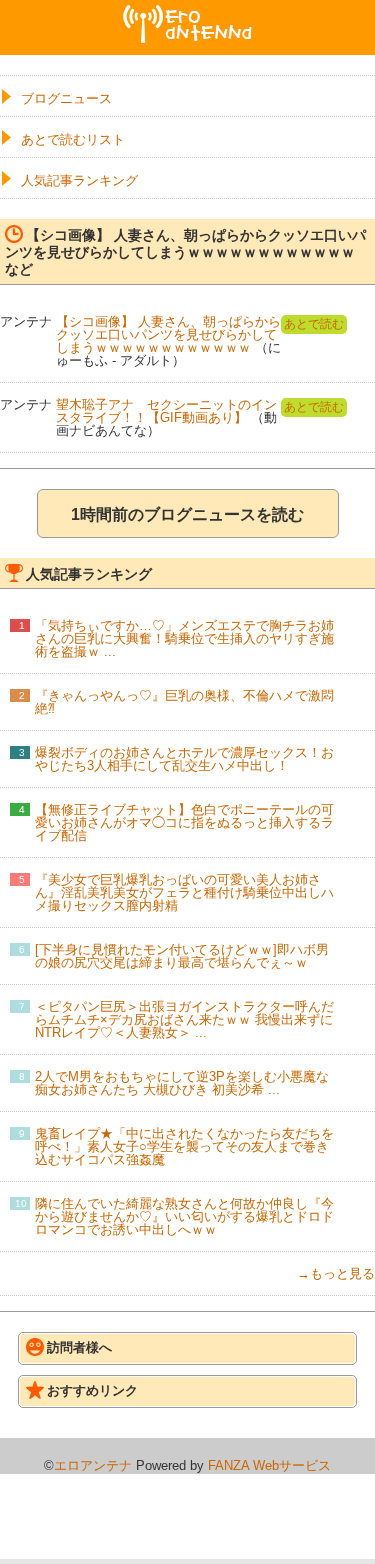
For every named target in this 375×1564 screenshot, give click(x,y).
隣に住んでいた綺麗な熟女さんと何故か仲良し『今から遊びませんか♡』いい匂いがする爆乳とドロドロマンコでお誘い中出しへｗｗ (184, 1216)
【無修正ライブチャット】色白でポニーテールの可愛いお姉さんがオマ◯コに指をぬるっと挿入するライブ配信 (184, 822)
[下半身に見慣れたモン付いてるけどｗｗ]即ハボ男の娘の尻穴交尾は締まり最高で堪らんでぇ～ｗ (182, 956)
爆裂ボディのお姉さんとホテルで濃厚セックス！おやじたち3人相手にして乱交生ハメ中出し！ (184, 759)
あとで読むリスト (73, 139)
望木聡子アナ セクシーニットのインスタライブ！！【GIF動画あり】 (166, 411)
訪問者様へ (79, 1347)
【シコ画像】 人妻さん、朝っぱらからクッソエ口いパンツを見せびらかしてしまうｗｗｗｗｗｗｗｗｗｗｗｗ (168, 334)
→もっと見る (336, 1273)
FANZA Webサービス (269, 1465)
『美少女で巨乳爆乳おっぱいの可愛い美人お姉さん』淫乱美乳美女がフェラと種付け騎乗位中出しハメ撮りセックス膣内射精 (184, 892)
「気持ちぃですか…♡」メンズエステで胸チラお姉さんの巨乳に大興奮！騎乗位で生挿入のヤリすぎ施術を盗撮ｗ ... (184, 638)
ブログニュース (66, 98)
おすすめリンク (92, 1390)
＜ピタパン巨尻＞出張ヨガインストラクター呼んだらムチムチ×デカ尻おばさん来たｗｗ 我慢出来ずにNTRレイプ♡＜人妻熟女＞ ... (184, 1019)
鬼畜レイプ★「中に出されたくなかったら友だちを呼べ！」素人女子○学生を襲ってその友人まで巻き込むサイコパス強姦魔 (184, 1146)
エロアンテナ (188, 13)
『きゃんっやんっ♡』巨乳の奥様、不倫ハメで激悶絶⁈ (184, 702)
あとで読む (314, 324)
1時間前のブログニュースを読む (187, 514)
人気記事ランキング (79, 180)
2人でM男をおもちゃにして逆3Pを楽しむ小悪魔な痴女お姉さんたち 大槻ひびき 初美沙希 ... (182, 1083)
